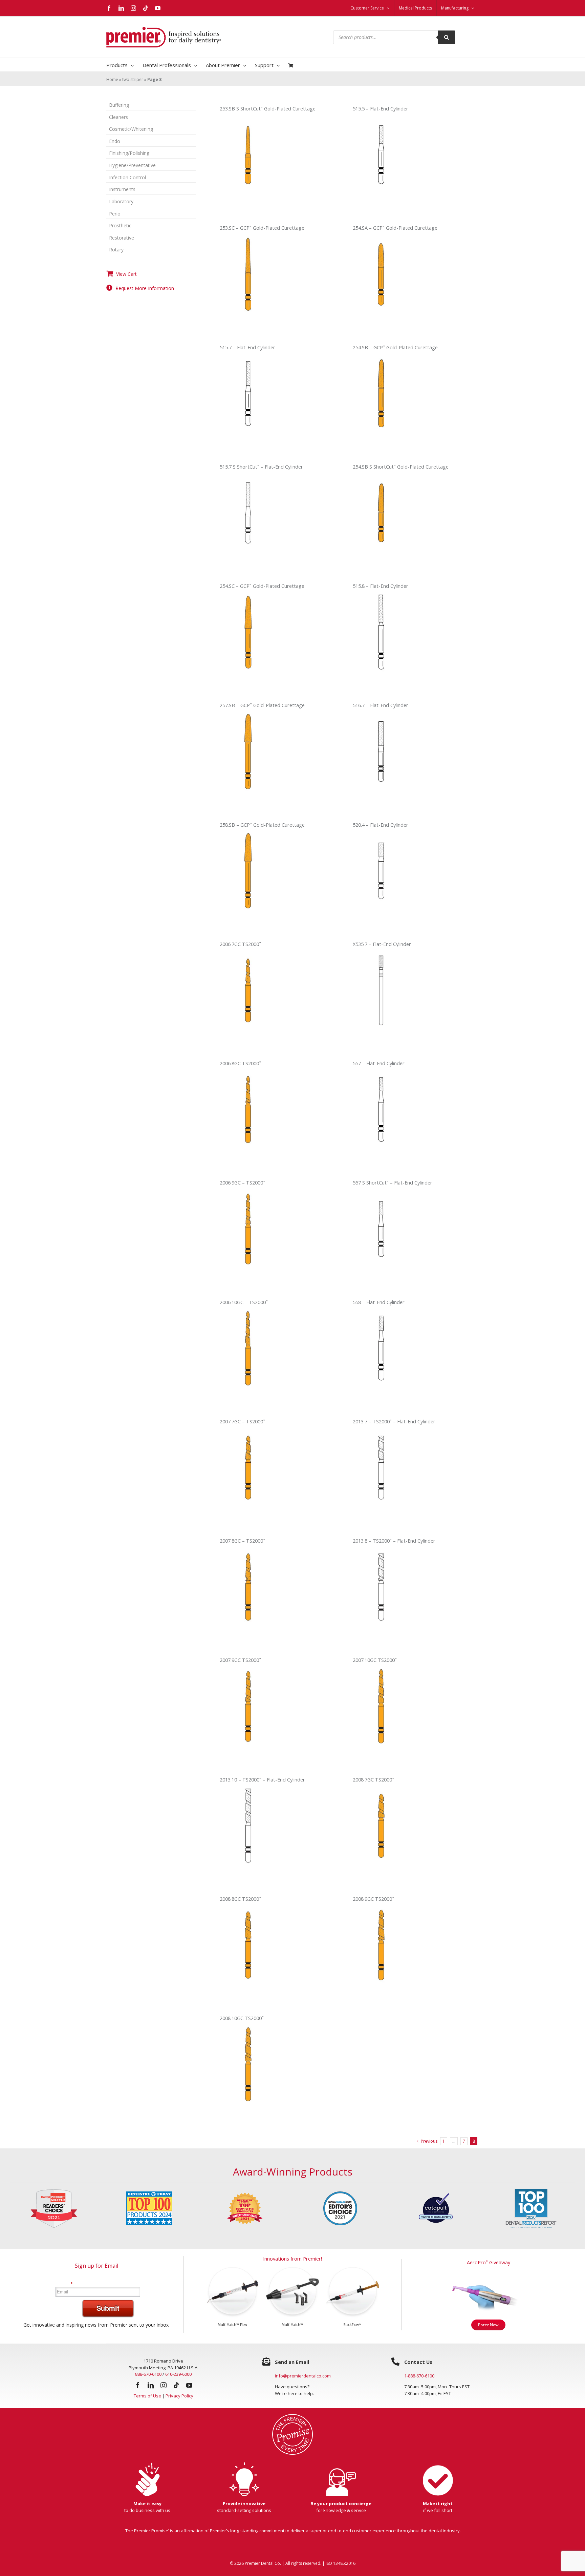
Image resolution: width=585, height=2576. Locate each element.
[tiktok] (176, 2385)
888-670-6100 (148, 2374)
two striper (133, 79)
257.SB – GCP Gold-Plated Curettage (262, 705)
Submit (108, 2308)
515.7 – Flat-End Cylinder (247, 347)
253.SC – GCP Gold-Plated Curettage (262, 228)
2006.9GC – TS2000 (242, 1183)
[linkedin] (151, 2385)
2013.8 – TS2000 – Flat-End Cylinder (394, 1541)
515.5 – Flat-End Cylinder (381, 109)
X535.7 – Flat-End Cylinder (382, 944)
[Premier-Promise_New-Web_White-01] (292, 2416)
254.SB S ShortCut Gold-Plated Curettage (401, 467)
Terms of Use (147, 2396)
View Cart (126, 274)
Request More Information (145, 288)
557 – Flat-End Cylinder (379, 1063)
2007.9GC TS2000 (240, 1660)
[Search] (447, 37)
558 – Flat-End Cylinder (379, 1302)
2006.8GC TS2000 (240, 1063)
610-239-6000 (178, 2374)
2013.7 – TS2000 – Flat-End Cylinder (394, 1421)
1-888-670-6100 (419, 2376)
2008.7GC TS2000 (373, 1780)
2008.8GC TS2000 (240, 1899)
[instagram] (164, 2385)
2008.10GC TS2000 (242, 2018)
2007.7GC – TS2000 (242, 1421)
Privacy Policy (179, 2396)
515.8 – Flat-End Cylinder (381, 586)
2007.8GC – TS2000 (242, 1541)
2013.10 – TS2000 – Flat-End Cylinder (262, 1780)
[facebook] (138, 2385)
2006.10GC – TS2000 (244, 1302)
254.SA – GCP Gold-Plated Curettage (395, 228)
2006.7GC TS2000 (240, 944)
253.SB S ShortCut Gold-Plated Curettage (268, 109)
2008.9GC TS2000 (373, 1899)
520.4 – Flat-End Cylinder (381, 825)
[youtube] (189, 2385)
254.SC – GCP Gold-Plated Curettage (262, 586)
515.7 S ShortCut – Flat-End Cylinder (261, 467)
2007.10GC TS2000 (375, 1660)
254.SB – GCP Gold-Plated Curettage (395, 347)
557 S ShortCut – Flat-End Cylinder (393, 1183)
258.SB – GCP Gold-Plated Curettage (262, 825)
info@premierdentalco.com (303, 2376)
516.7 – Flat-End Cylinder (381, 705)
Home (112, 79)
